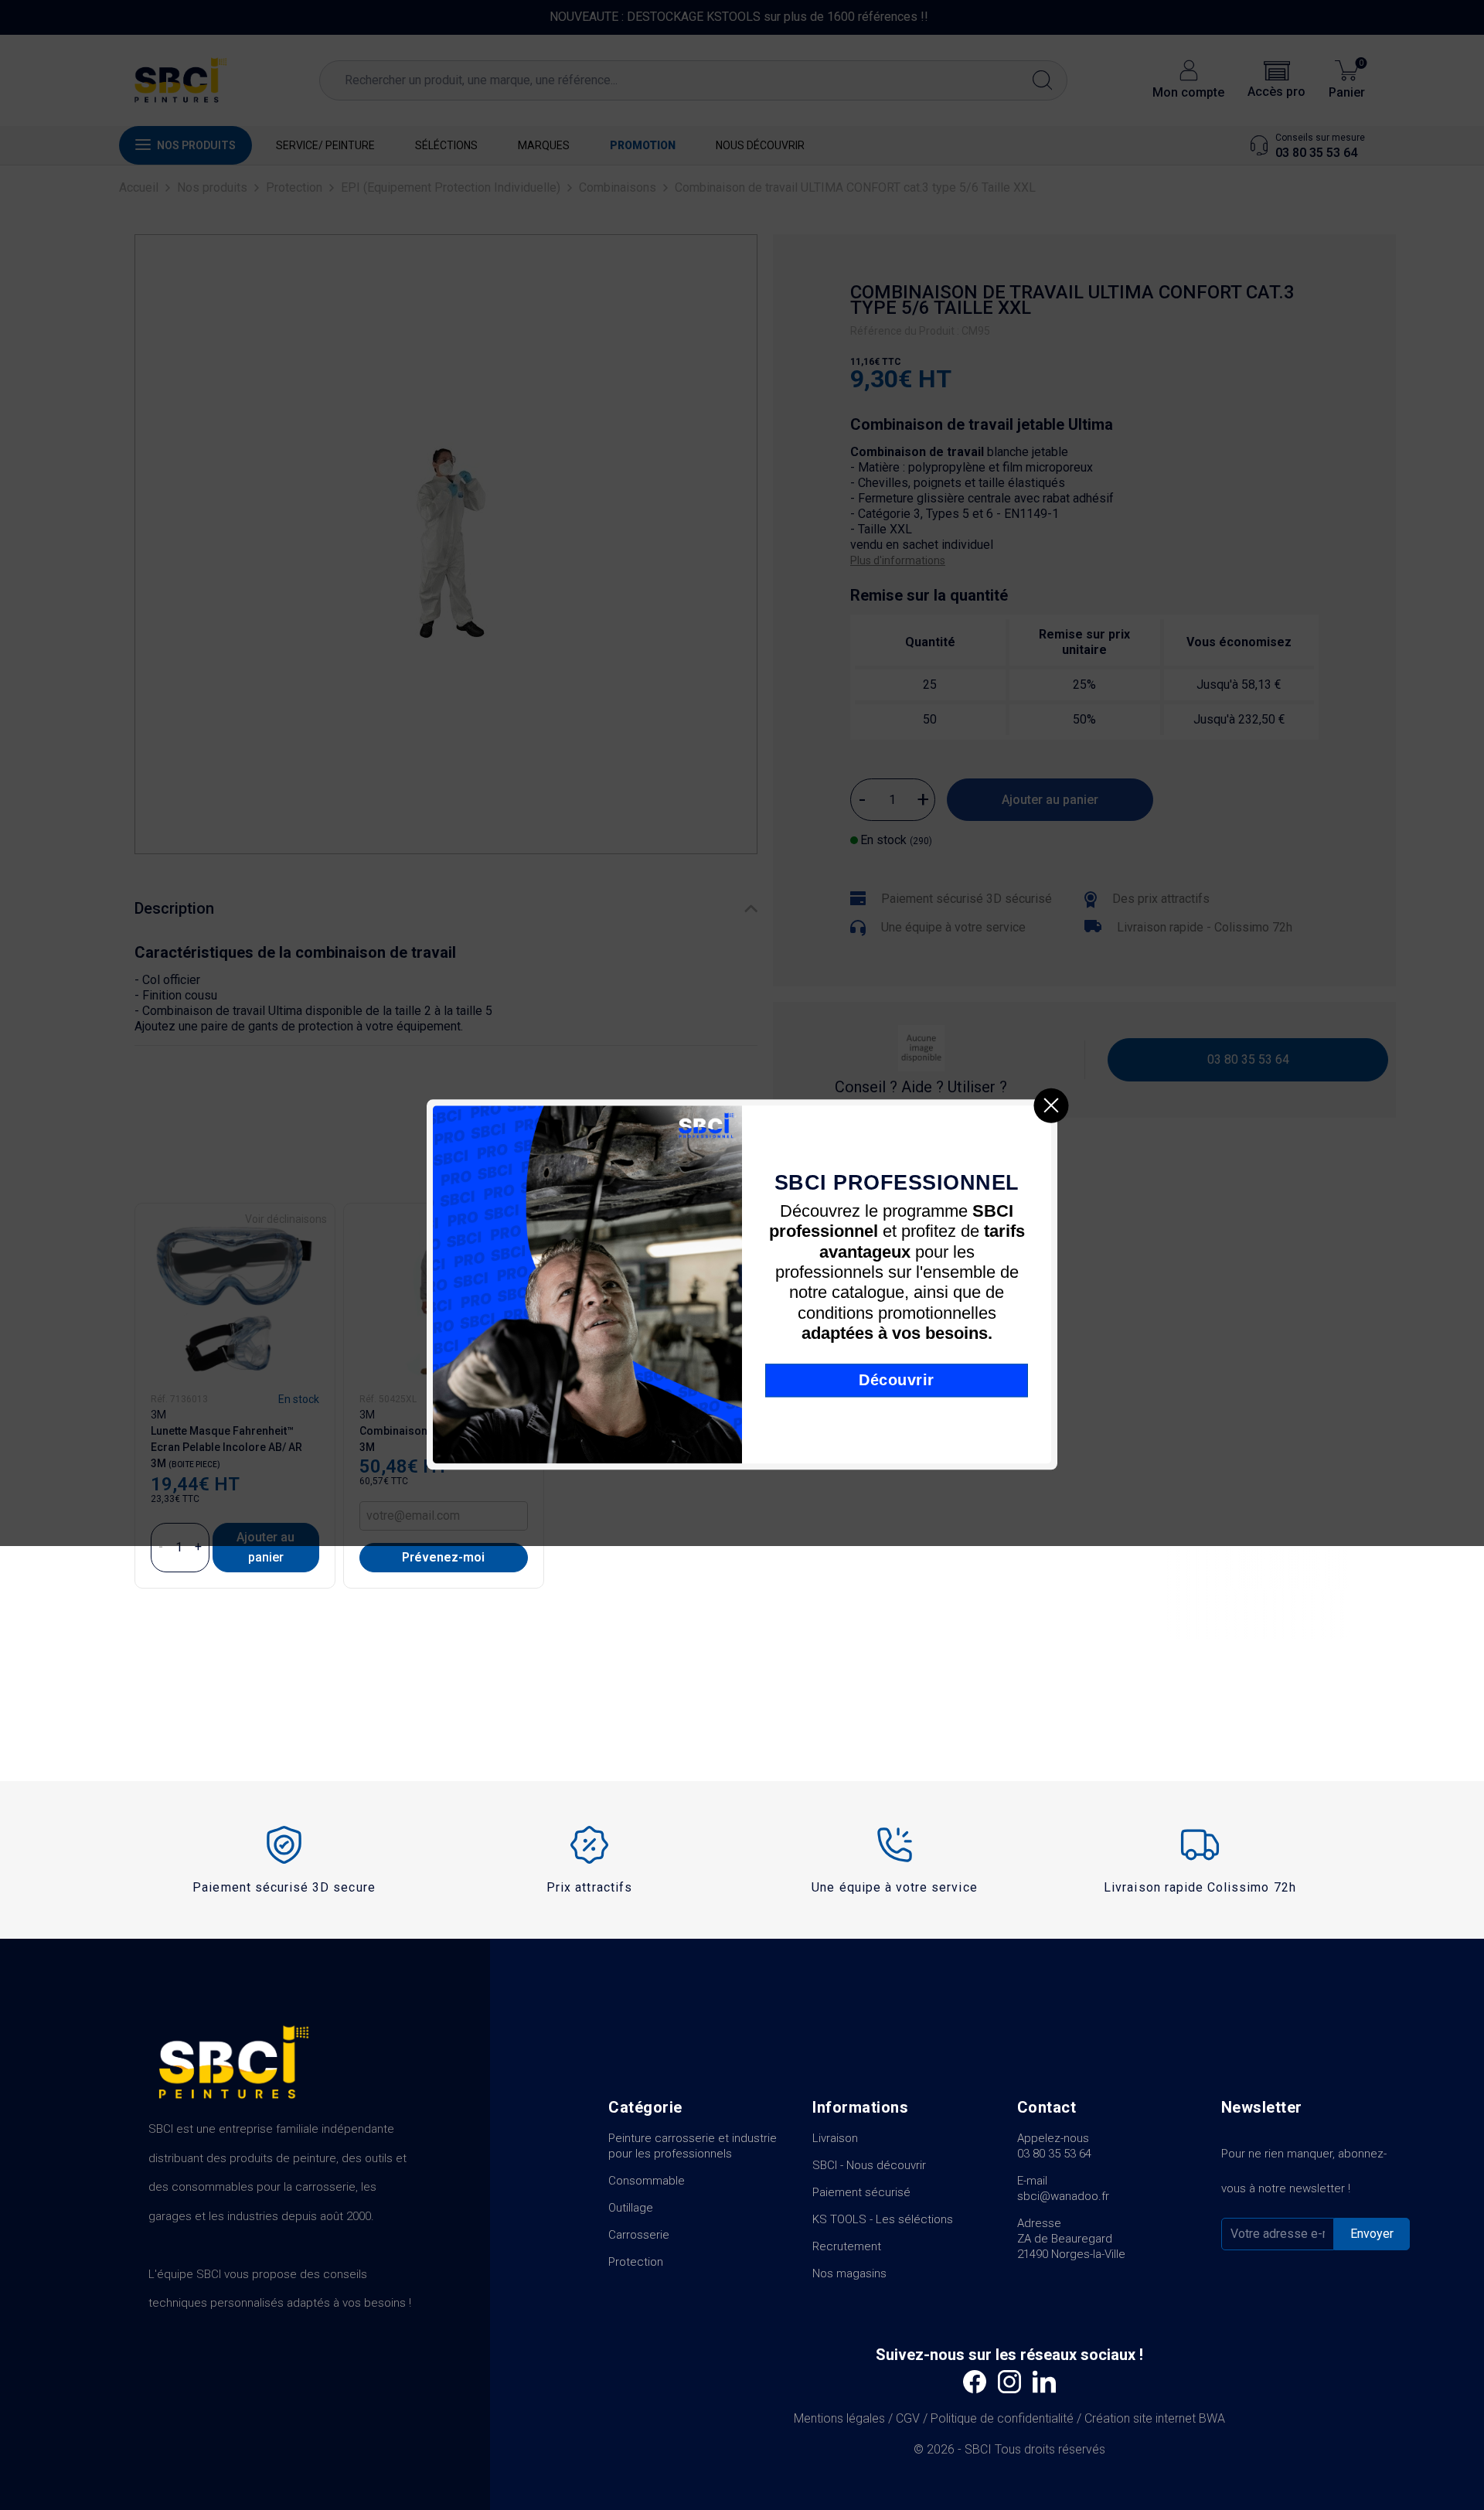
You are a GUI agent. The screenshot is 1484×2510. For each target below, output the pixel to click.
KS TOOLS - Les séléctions (883, 2219)
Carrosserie (639, 2235)
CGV (908, 2418)
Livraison (835, 2138)
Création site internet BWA (1155, 2418)
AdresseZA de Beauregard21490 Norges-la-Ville (1071, 2239)
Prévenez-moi (443, 1557)
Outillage (631, 2208)
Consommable (647, 2181)
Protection (636, 2262)
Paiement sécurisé (861, 2192)
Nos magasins (849, 2273)
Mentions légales (839, 2418)
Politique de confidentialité (1002, 2418)
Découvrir (897, 1379)
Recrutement (847, 2246)
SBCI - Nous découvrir (869, 2165)
